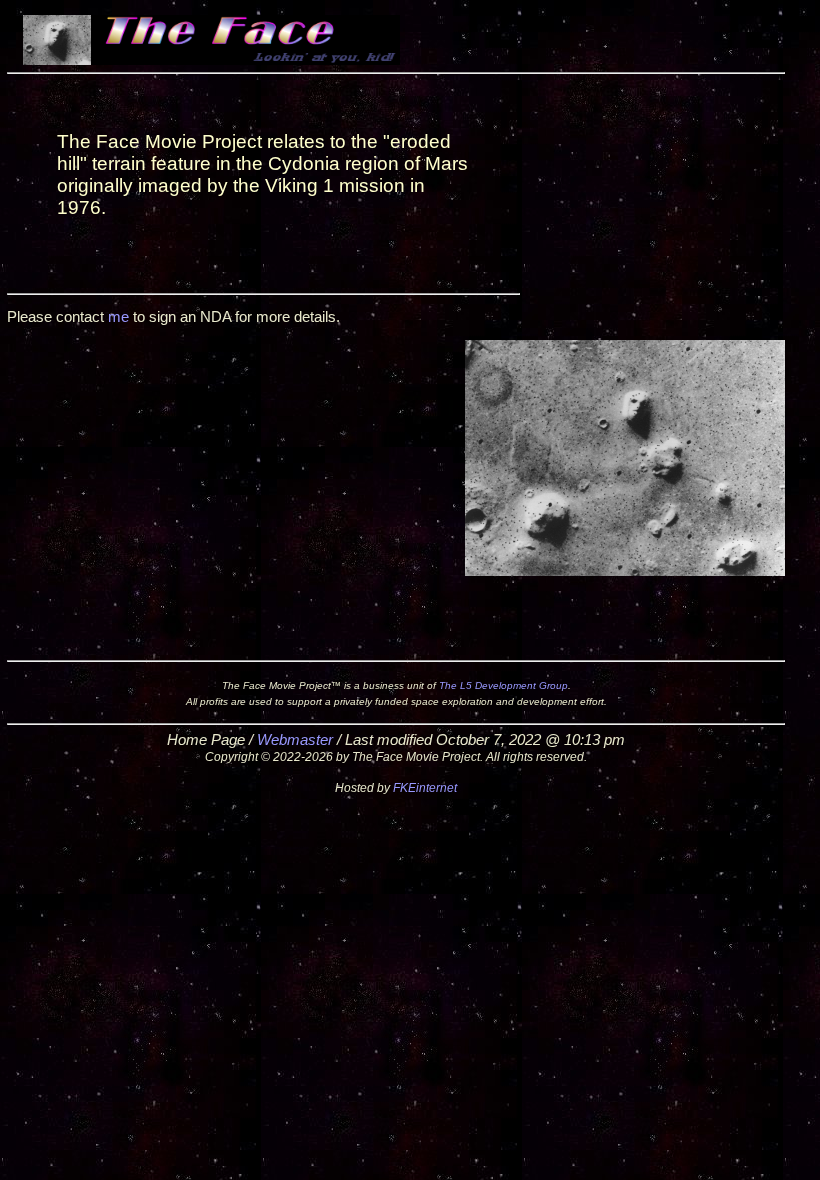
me (118, 317)
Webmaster (295, 740)
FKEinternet (425, 788)
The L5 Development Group (503, 685)
